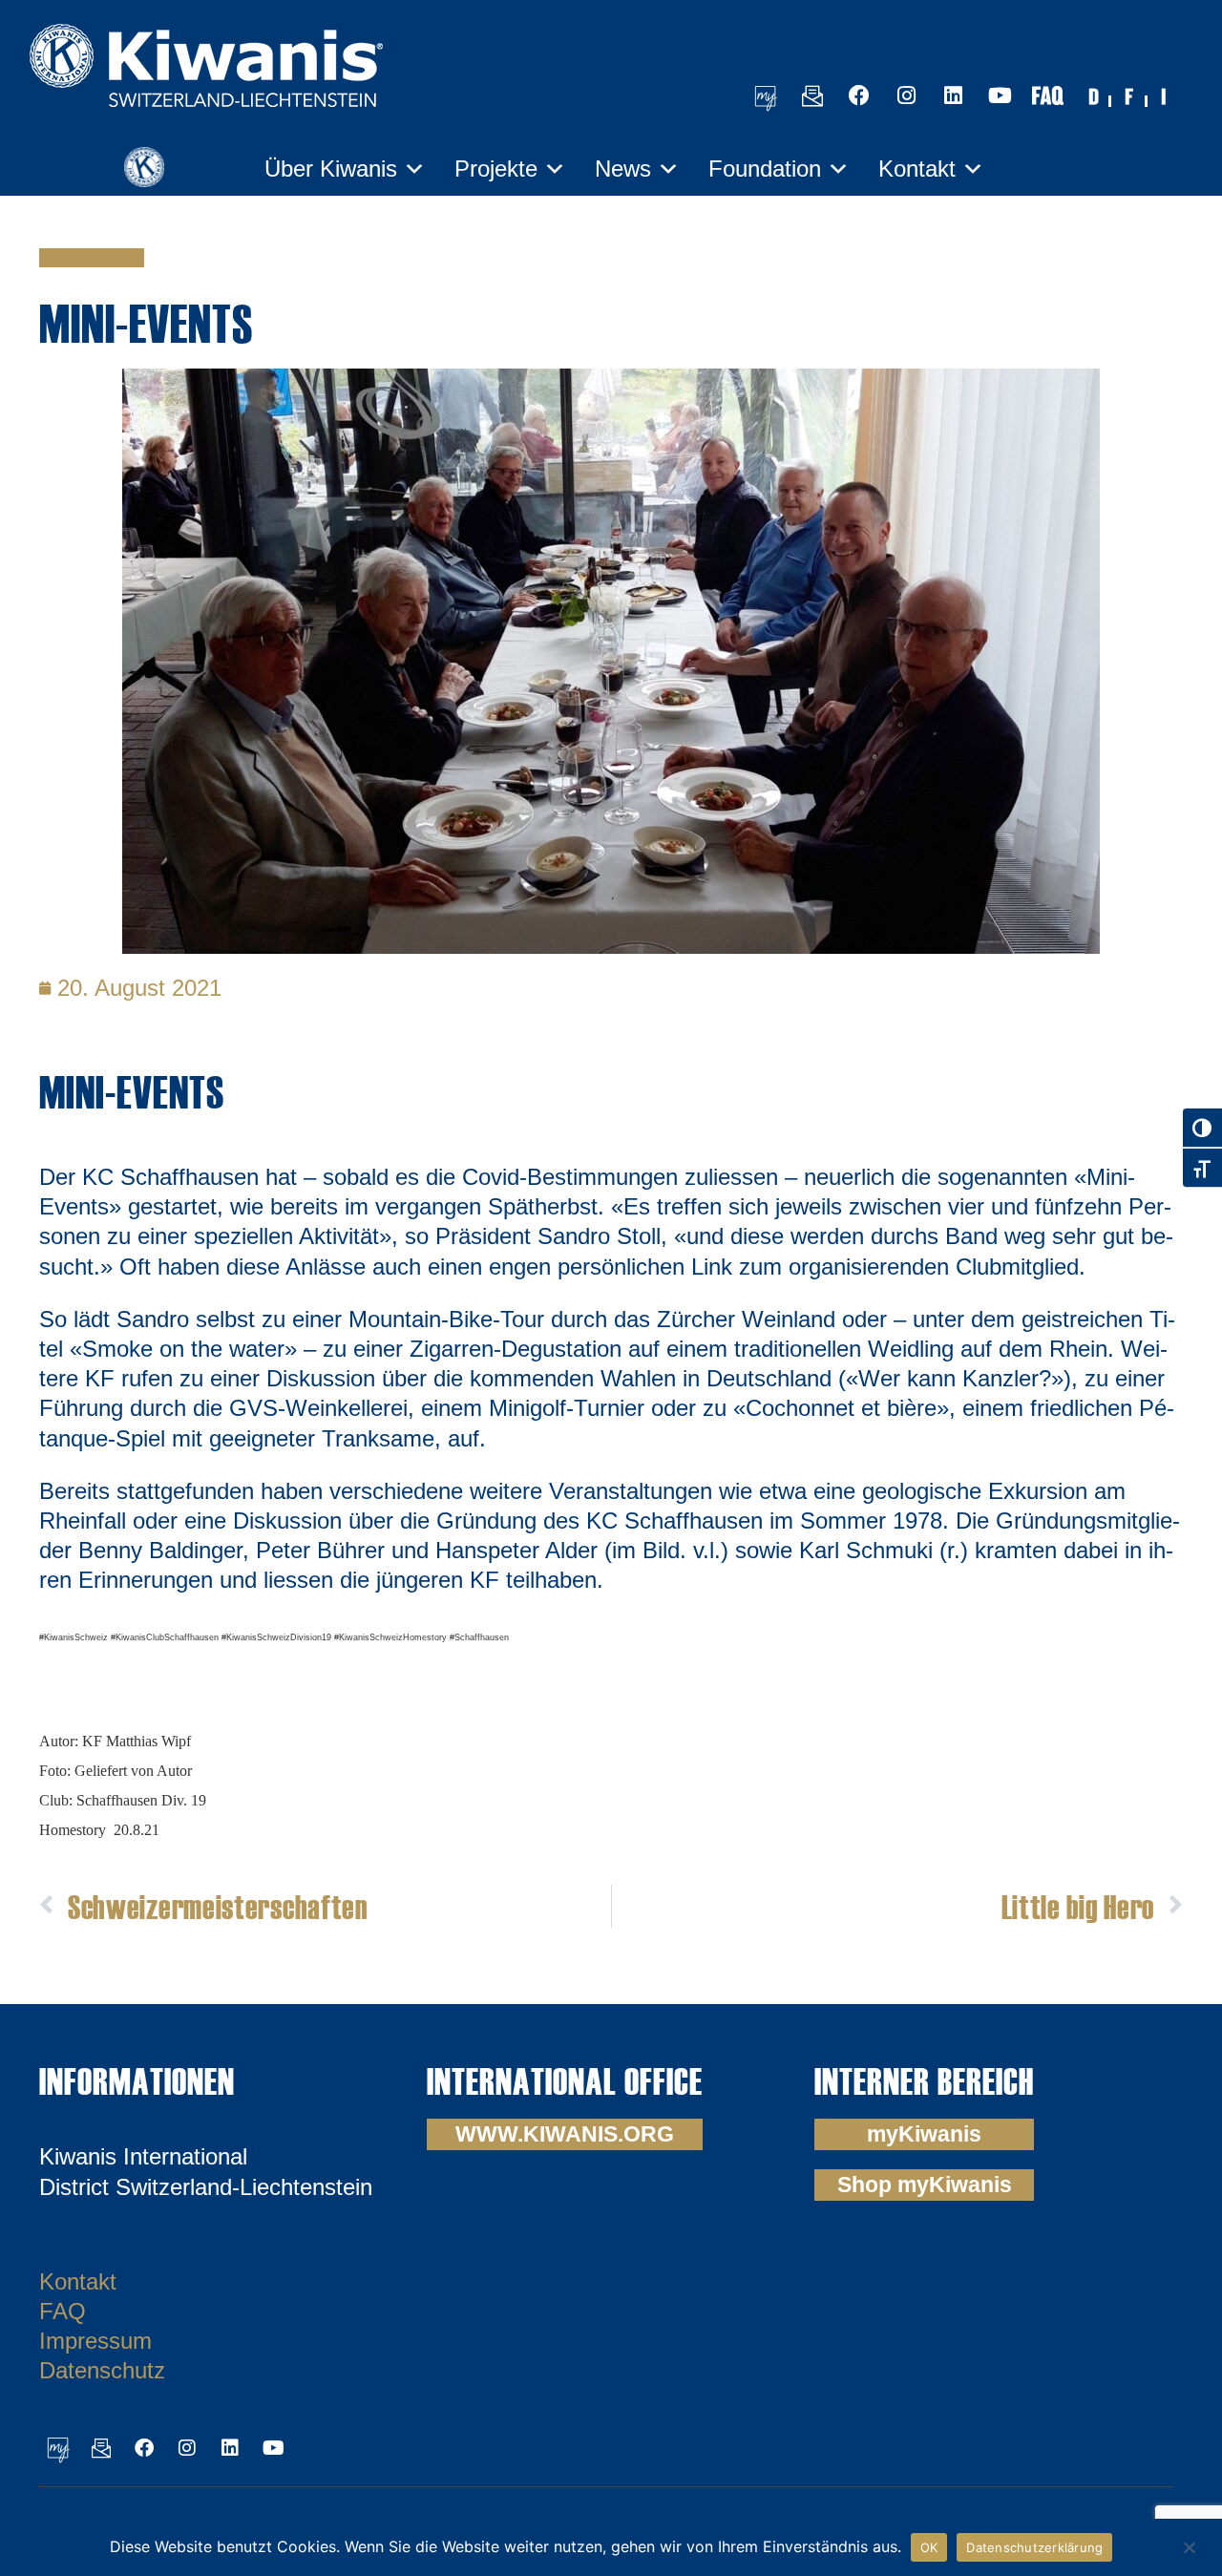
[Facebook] (859, 95)
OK (929, 2547)
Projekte (496, 169)
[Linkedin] (953, 95)
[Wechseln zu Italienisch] (1166, 95)
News (623, 169)
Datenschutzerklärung (1034, 2547)
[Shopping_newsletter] (812, 95)
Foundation (765, 169)
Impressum (95, 2341)
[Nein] (1189, 2545)
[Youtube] (1000, 95)
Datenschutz (102, 2370)
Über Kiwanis (331, 169)
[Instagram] (906, 95)
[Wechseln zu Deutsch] (1093, 95)
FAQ (63, 2311)
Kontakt (917, 169)
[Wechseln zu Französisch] (1129, 95)
